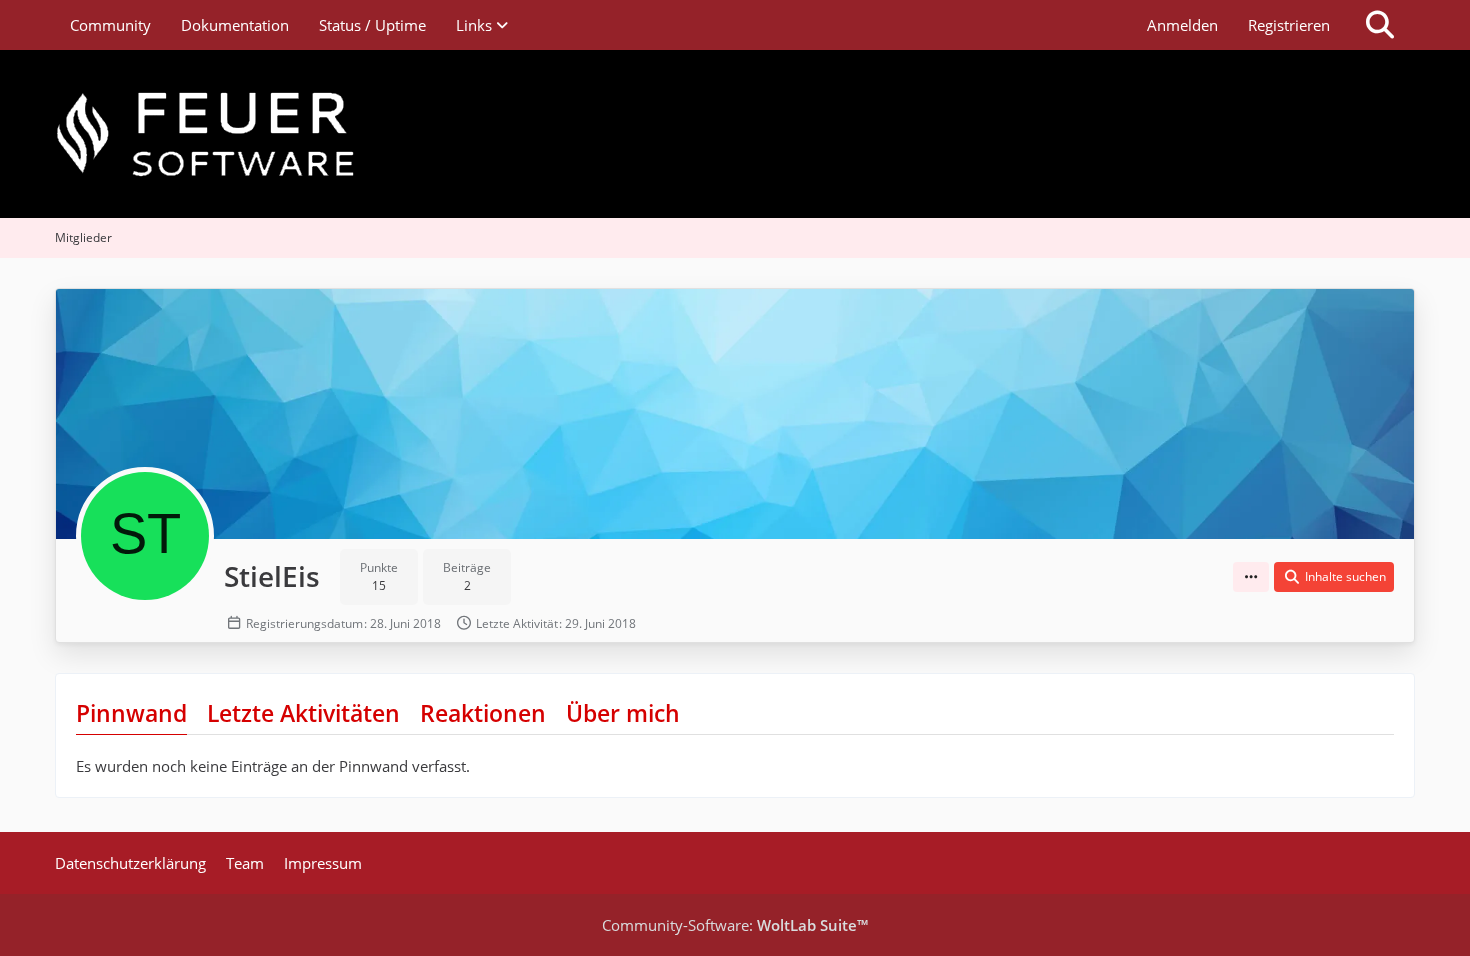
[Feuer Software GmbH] (735, 134)
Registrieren (1289, 25)
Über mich (623, 713)
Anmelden (1182, 25)
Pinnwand (131, 713)
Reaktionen (483, 713)
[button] (1251, 577)
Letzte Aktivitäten (303, 713)
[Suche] (1380, 25)
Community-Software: (735, 925)
